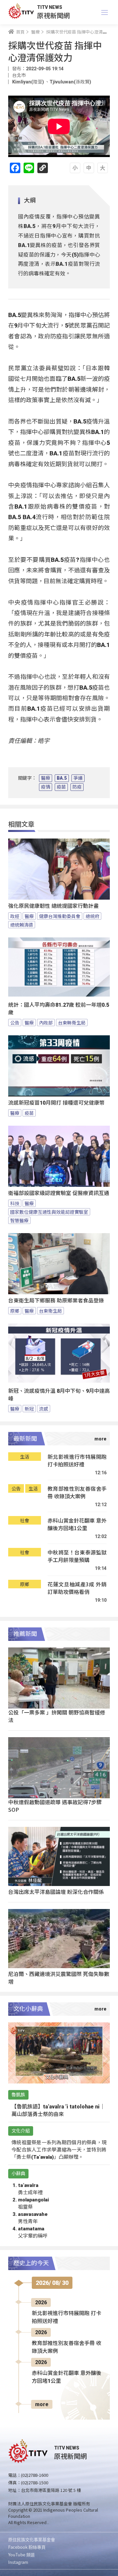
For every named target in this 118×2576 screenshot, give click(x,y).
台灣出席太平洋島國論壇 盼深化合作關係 (56, 1892)
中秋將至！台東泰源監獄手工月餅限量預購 (77, 1556)
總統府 (92, 916)
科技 (15, 1203)
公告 (15, 1023)
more (42, 2404)
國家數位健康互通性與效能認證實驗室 (49, 1212)
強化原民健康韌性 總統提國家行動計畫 (53, 906)
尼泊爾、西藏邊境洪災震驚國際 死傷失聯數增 (59, 1978)
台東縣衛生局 (72, 1023)
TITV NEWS (50, 7)
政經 (15, 916)
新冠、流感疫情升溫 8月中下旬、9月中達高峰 (59, 1395)
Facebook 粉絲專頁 (27, 2547)
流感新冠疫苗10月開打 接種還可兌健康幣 (56, 1103)
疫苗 (61, 787)
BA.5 (62, 778)
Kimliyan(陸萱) (29, 82)
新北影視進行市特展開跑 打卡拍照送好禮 (77, 1461)
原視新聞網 (53, 15)
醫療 (46, 778)
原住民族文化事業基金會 (32, 2539)
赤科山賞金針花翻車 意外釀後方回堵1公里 (77, 1524)
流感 (44, 1409)
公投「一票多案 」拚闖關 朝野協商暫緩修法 (57, 1716)
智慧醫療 (19, 1220)
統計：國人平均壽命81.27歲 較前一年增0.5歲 (59, 1009)
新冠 (29, 1409)
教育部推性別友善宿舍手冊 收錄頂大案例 (77, 1493)
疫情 (46, 787)
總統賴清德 (22, 925)
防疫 (77, 787)
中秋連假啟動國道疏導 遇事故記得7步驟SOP (55, 1806)
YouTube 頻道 (21, 2554)
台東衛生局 (50, 1311)
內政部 (46, 1023)
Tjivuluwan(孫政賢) (70, 82)
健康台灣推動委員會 (60, 916)
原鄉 (15, 1311)
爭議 (78, 778)
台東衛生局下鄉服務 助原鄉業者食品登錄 (56, 1301)
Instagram (18, 2562)
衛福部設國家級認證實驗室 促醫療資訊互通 (59, 1193)
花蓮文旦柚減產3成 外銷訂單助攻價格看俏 (77, 1588)
